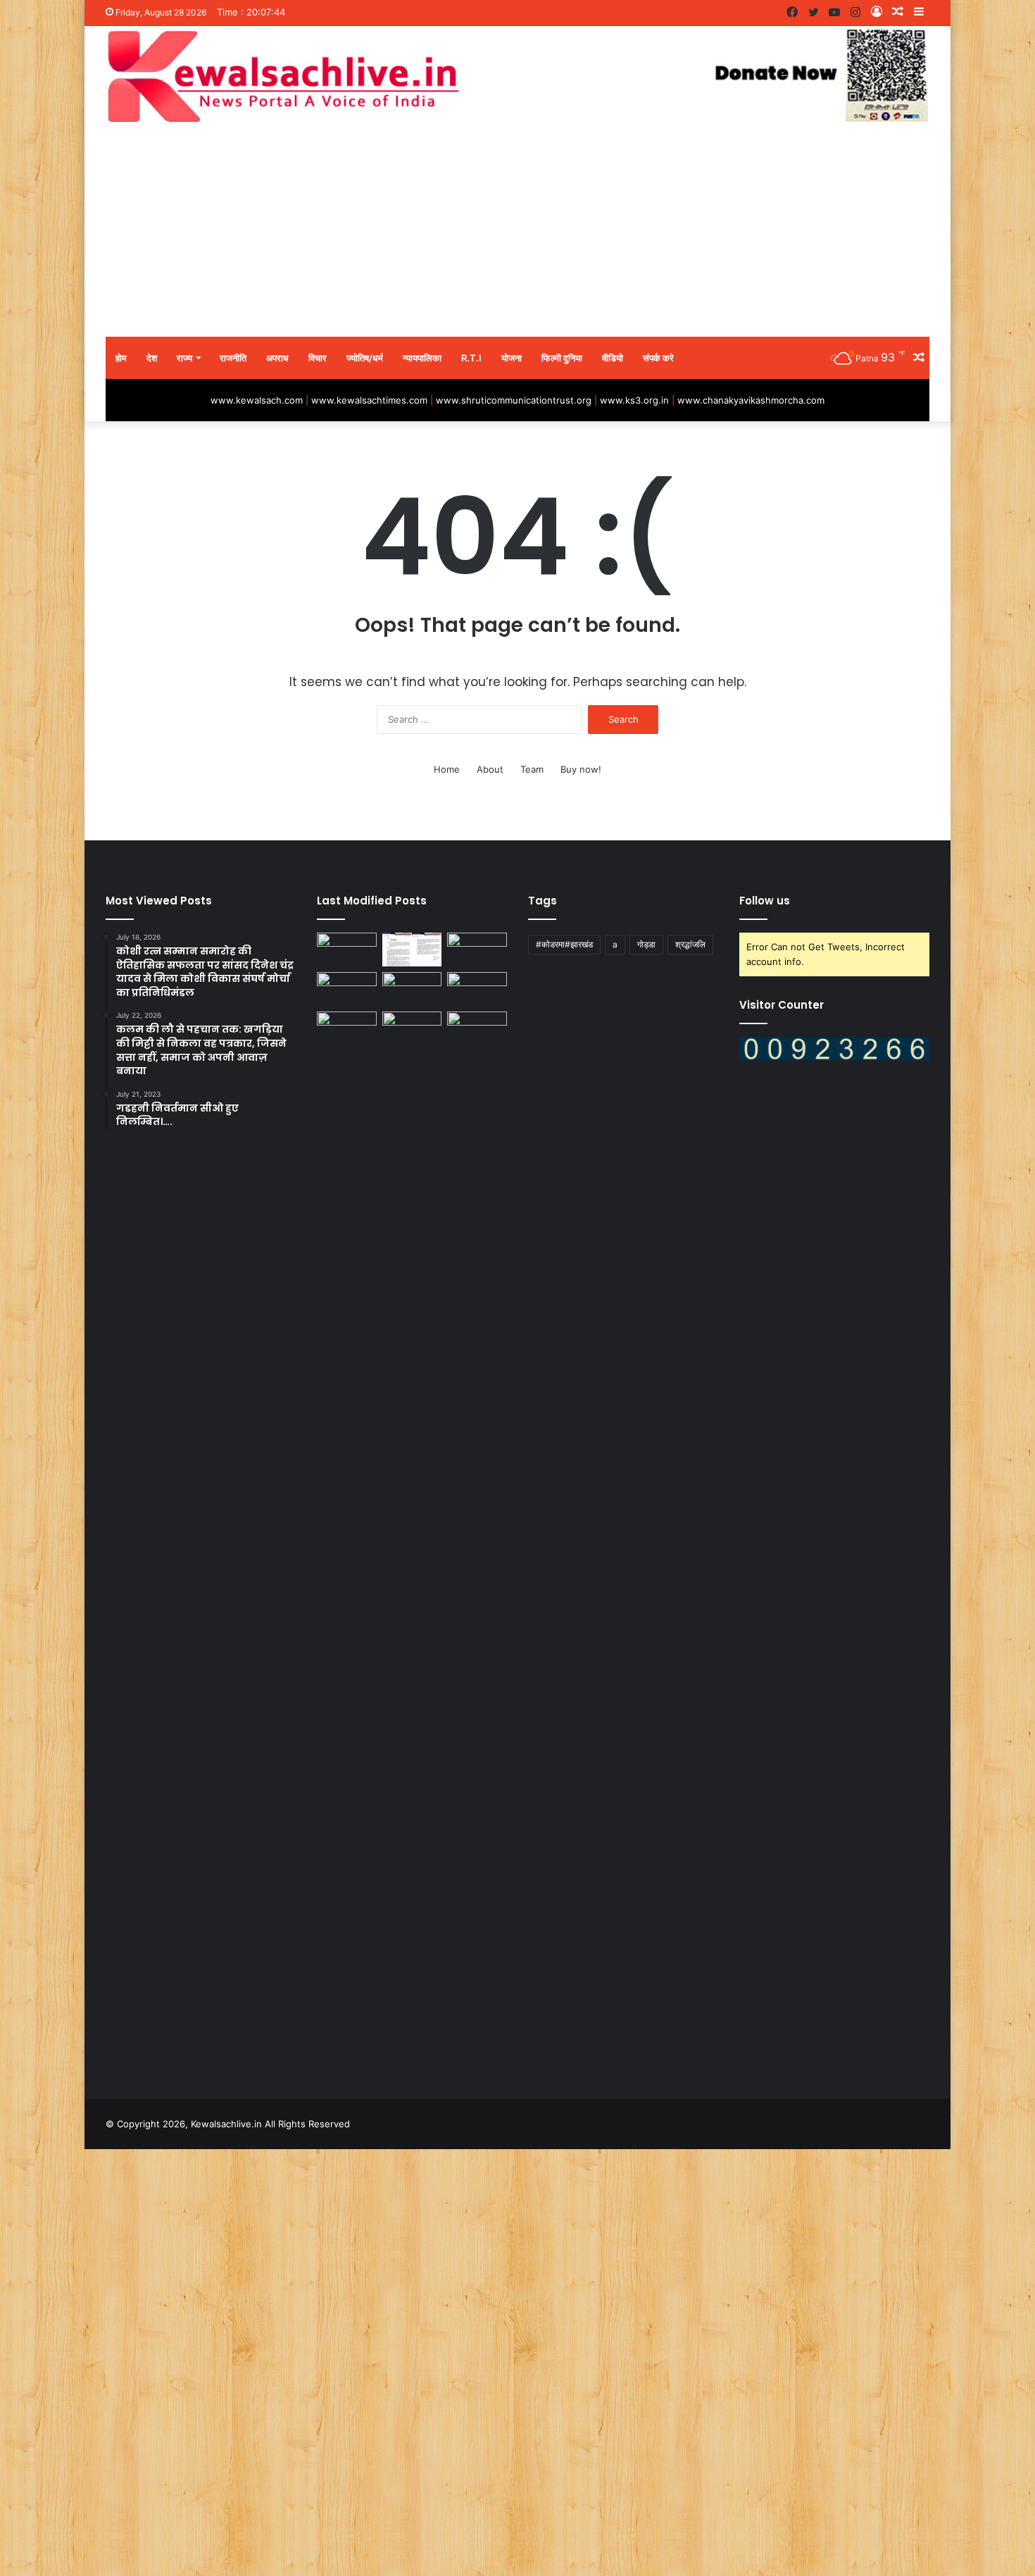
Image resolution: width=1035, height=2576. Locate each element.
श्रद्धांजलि (690, 944)
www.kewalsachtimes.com (369, 400)
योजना (512, 358)
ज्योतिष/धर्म (365, 358)
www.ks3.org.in (634, 400)
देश (152, 358)
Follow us (765, 901)
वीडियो (613, 358)
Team (532, 769)
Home (447, 769)
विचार (318, 358)
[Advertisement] (517, 231)
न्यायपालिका (422, 358)
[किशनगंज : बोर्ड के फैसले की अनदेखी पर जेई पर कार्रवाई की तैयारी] (412, 950)
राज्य (184, 358)
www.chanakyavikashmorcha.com (751, 400)
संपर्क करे (658, 358)
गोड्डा (646, 944)
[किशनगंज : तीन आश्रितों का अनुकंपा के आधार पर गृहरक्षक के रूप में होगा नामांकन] (412, 989)
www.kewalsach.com (257, 400)
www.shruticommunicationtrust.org (514, 400)
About (490, 769)
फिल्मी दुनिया (562, 358)
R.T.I (471, 358)
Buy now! (581, 769)
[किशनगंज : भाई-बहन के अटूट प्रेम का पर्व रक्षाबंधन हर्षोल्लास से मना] (347, 1028)
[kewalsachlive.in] (517, 76)
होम (121, 358)
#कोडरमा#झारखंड (564, 944)
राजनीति (233, 358)
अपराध (277, 358)
